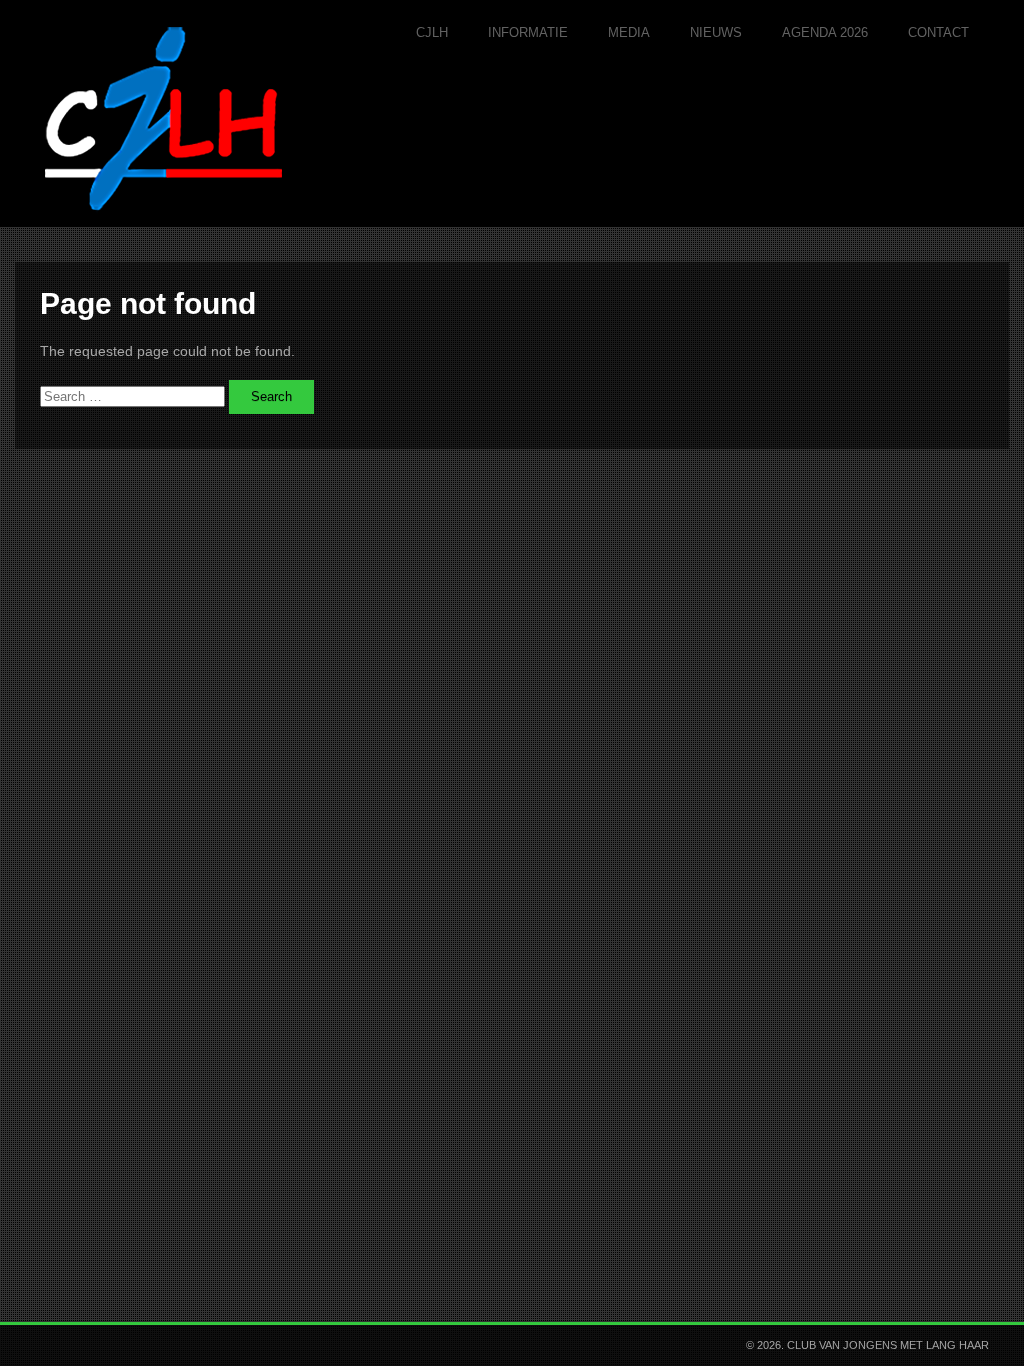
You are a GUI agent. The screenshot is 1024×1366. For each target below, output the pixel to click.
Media (629, 32)
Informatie (528, 32)
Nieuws (716, 32)
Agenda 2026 (825, 32)
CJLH (432, 32)
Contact (938, 32)
